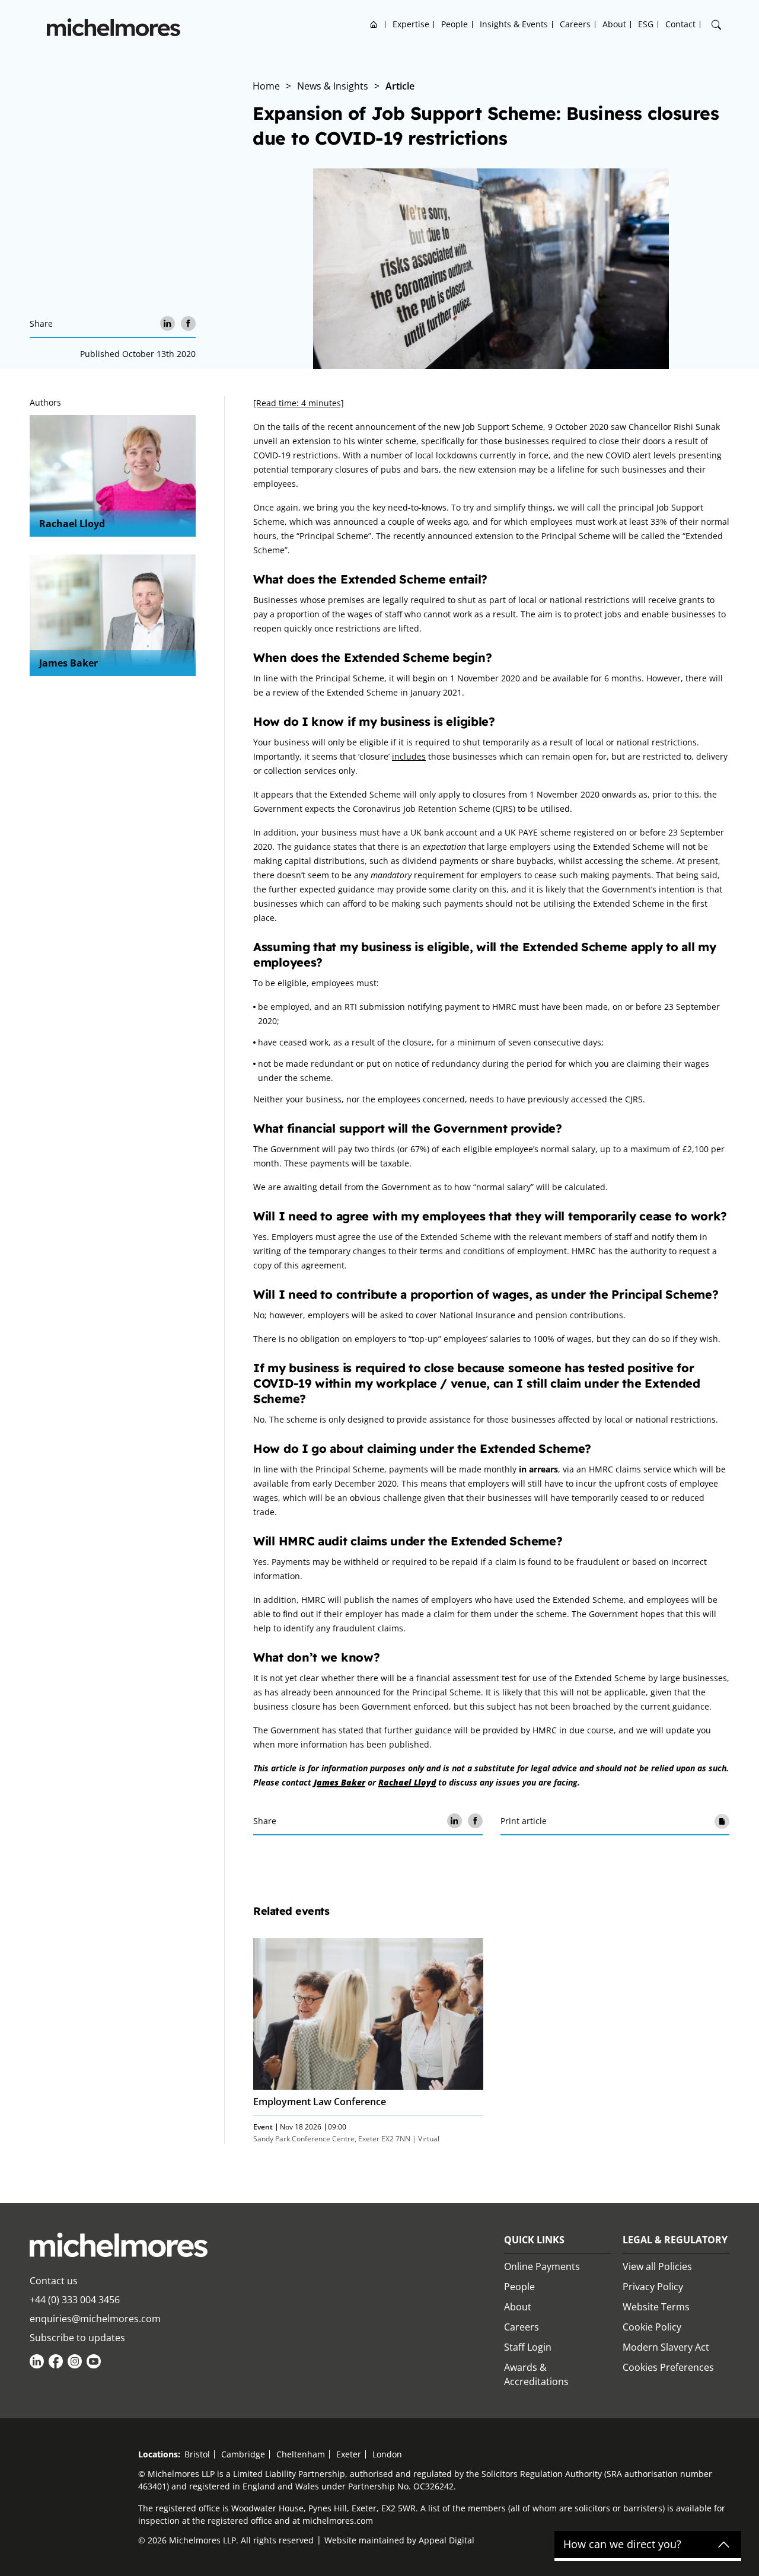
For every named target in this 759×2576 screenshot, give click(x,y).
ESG (646, 24)
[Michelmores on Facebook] (56, 2361)
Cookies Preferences (668, 2367)
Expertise (411, 24)
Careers (575, 24)
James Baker (68, 663)
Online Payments (542, 2266)
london (387, 2454)
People (455, 24)
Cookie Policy (652, 2327)
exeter (349, 2454)
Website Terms (656, 2307)
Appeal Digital (447, 2540)
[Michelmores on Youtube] (94, 2361)
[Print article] (722, 1821)
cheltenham (301, 2454)
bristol (197, 2454)
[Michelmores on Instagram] (75, 2361)
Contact (680, 24)
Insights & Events (514, 24)
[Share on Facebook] (188, 323)
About (614, 24)
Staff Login (528, 2347)
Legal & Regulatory (675, 2240)
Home (374, 24)
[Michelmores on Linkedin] (37, 2361)
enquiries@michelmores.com (95, 2319)
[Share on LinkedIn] (168, 323)
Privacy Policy (653, 2287)
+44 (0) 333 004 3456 (75, 2300)
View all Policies (657, 2266)
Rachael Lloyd (72, 524)
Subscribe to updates (77, 2338)
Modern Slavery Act (666, 2347)
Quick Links (534, 2240)
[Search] (716, 25)
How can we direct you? (622, 2545)
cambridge (243, 2454)
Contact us (54, 2281)
